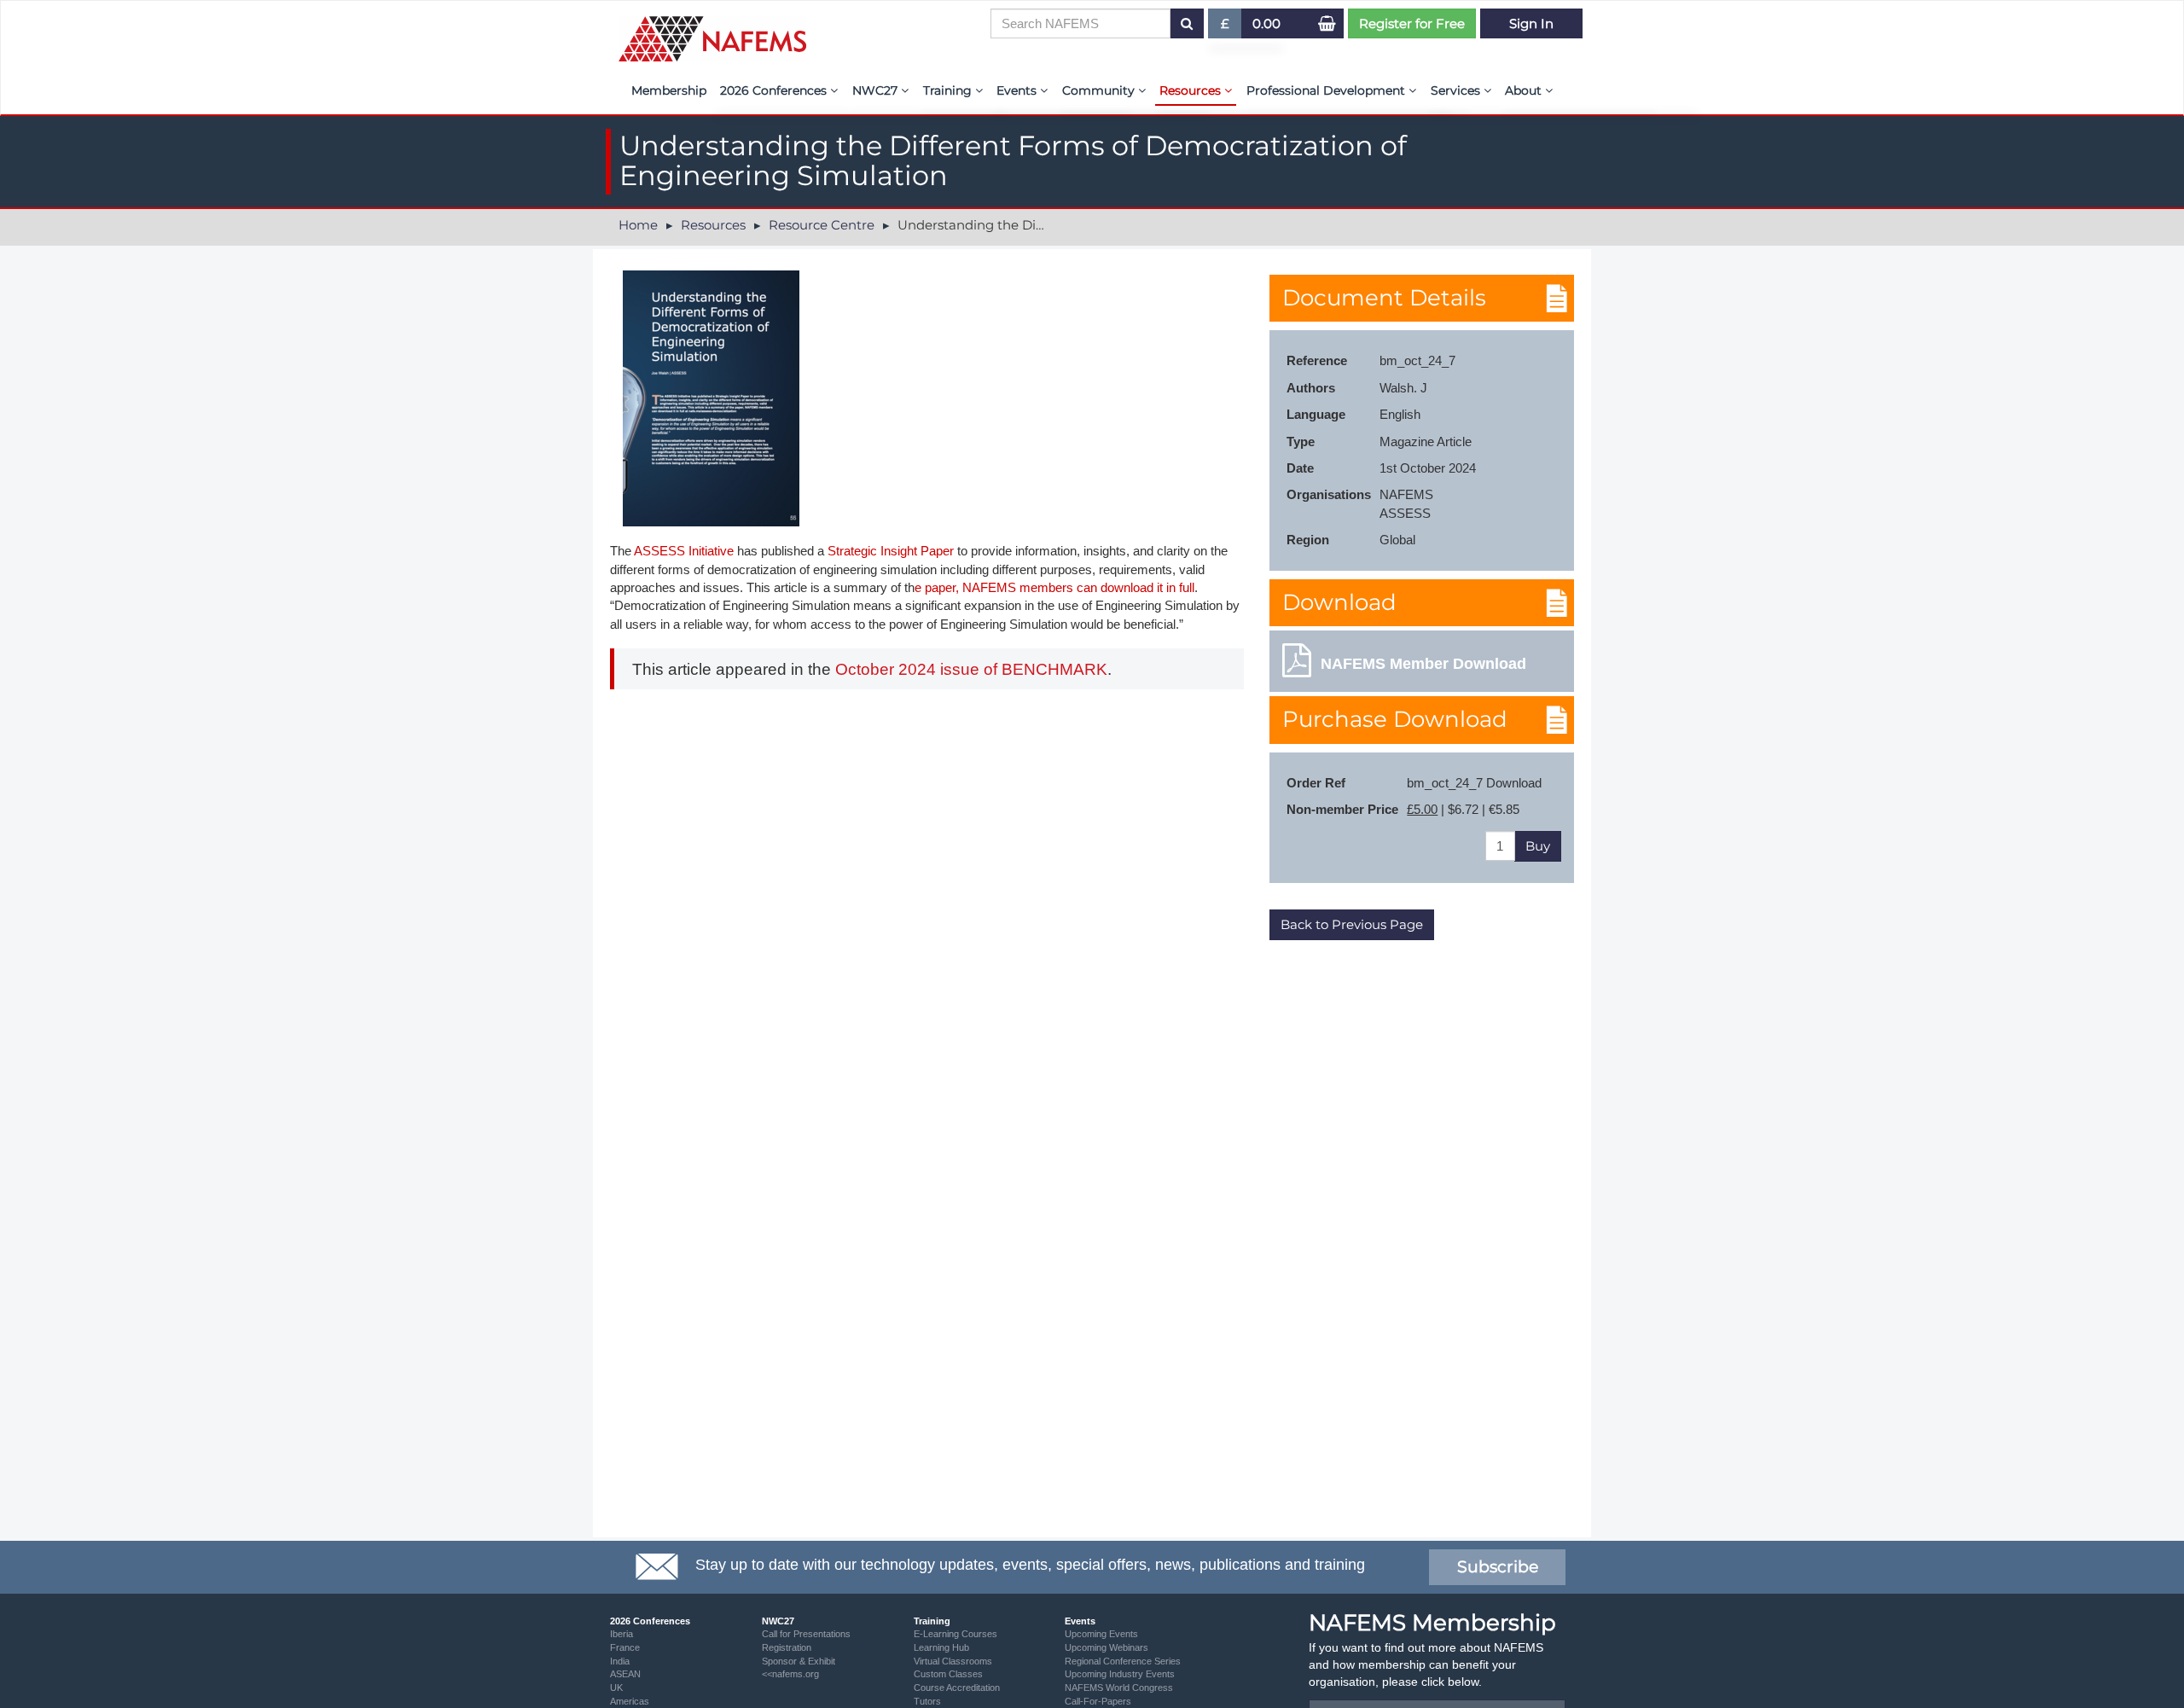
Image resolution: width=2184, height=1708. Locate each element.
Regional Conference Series (1123, 1661)
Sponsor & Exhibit (799, 1661)
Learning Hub (941, 1647)
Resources (1192, 90)
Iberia (622, 1634)
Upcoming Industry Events (1120, 1674)
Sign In (1531, 23)
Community (1100, 90)
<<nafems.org (790, 1674)
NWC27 (877, 90)
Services (1457, 90)
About (1525, 90)
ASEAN (625, 1674)
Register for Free (1412, 23)
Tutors (927, 1701)
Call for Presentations (806, 1634)
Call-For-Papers (1098, 1701)
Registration (787, 1647)
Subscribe (1498, 1567)
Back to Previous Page (1352, 924)
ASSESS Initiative (682, 551)
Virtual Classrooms (953, 1661)
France (625, 1647)
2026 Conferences (775, 90)
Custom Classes (948, 1674)
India (620, 1661)
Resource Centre (822, 225)
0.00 (1266, 23)
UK (616, 1688)
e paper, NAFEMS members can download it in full (1054, 587)
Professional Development (1327, 90)
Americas (630, 1701)
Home (638, 225)
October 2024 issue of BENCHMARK (971, 669)
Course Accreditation (957, 1688)
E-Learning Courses (955, 1634)
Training (949, 90)
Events (1018, 90)
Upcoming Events (1101, 1634)
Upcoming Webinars (1107, 1647)
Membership (669, 90)
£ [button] (1231, 27)
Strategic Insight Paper (891, 551)
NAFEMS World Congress (1119, 1688)
